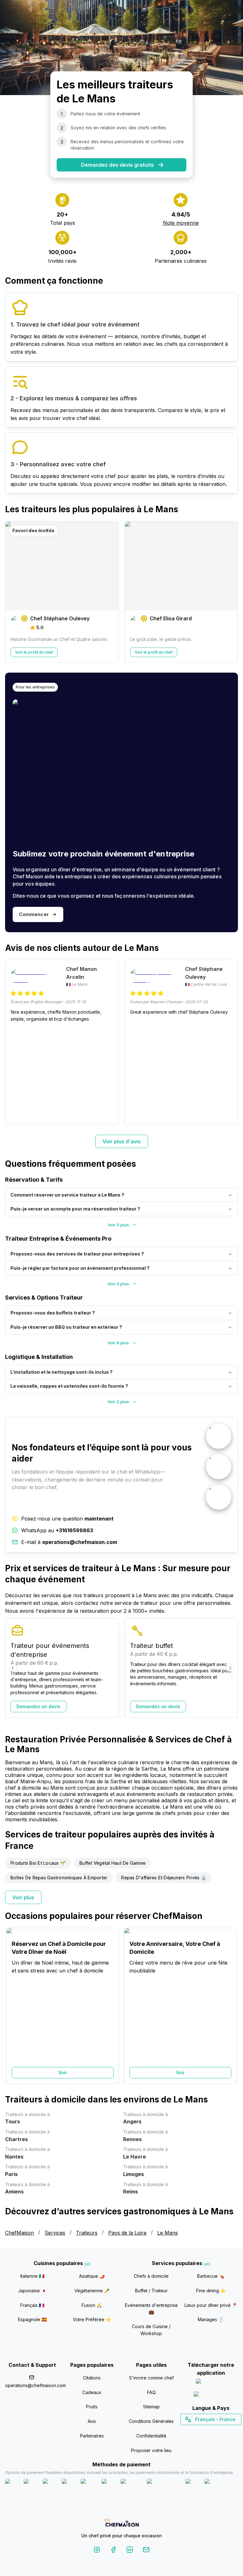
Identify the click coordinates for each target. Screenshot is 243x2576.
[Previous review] (13, 1042)
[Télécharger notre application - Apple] (211, 2382)
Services (55, 2233)
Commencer (34, 914)
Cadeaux (92, 2392)
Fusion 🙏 (92, 2305)
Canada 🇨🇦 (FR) (205, 2431)
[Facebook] (113, 2551)
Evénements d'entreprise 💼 (151, 2309)
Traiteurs (87, 2233)
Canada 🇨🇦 (201, 2431)
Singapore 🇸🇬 (231, 2431)
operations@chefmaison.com (32, 2385)
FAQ (151, 2392)
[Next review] (230, 1042)
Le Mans (168, 2233)
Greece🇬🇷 (194, 2431)
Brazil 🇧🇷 (224, 2431)
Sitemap (151, 2407)
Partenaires (92, 2436)
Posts (92, 2407)
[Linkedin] (130, 2551)
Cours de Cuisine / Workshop (151, 2330)
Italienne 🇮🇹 (32, 2276)
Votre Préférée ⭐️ (92, 2319)
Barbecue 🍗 (211, 2276)
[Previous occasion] (13, 2006)
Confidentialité (151, 2436)
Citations (92, 2378)
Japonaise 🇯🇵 (32, 2291)
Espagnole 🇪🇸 (32, 2319)
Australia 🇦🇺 (221, 2431)
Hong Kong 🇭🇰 (227, 2431)
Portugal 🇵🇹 (190, 2431)
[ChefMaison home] (121, 2524)
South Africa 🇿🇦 (209, 2431)
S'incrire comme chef (151, 2378)
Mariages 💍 (211, 2319)
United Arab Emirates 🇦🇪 (215, 2431)
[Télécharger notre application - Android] (211, 2395)
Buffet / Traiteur (151, 2291)
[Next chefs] (230, 592)
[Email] (146, 2551)
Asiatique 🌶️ (92, 2276)
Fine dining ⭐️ (211, 2291)
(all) (87, 2264)
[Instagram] (97, 2551)
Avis (92, 2421)
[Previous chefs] (13, 592)
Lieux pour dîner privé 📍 (211, 2305)
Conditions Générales (151, 2421)
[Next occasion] (230, 2006)
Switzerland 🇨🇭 (197, 2431)
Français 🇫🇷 (32, 2305)
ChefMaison (19, 2233)
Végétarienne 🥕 (92, 2291)
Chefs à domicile (151, 2276)
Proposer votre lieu (151, 2450)
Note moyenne (181, 223)
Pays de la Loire (127, 2233)
